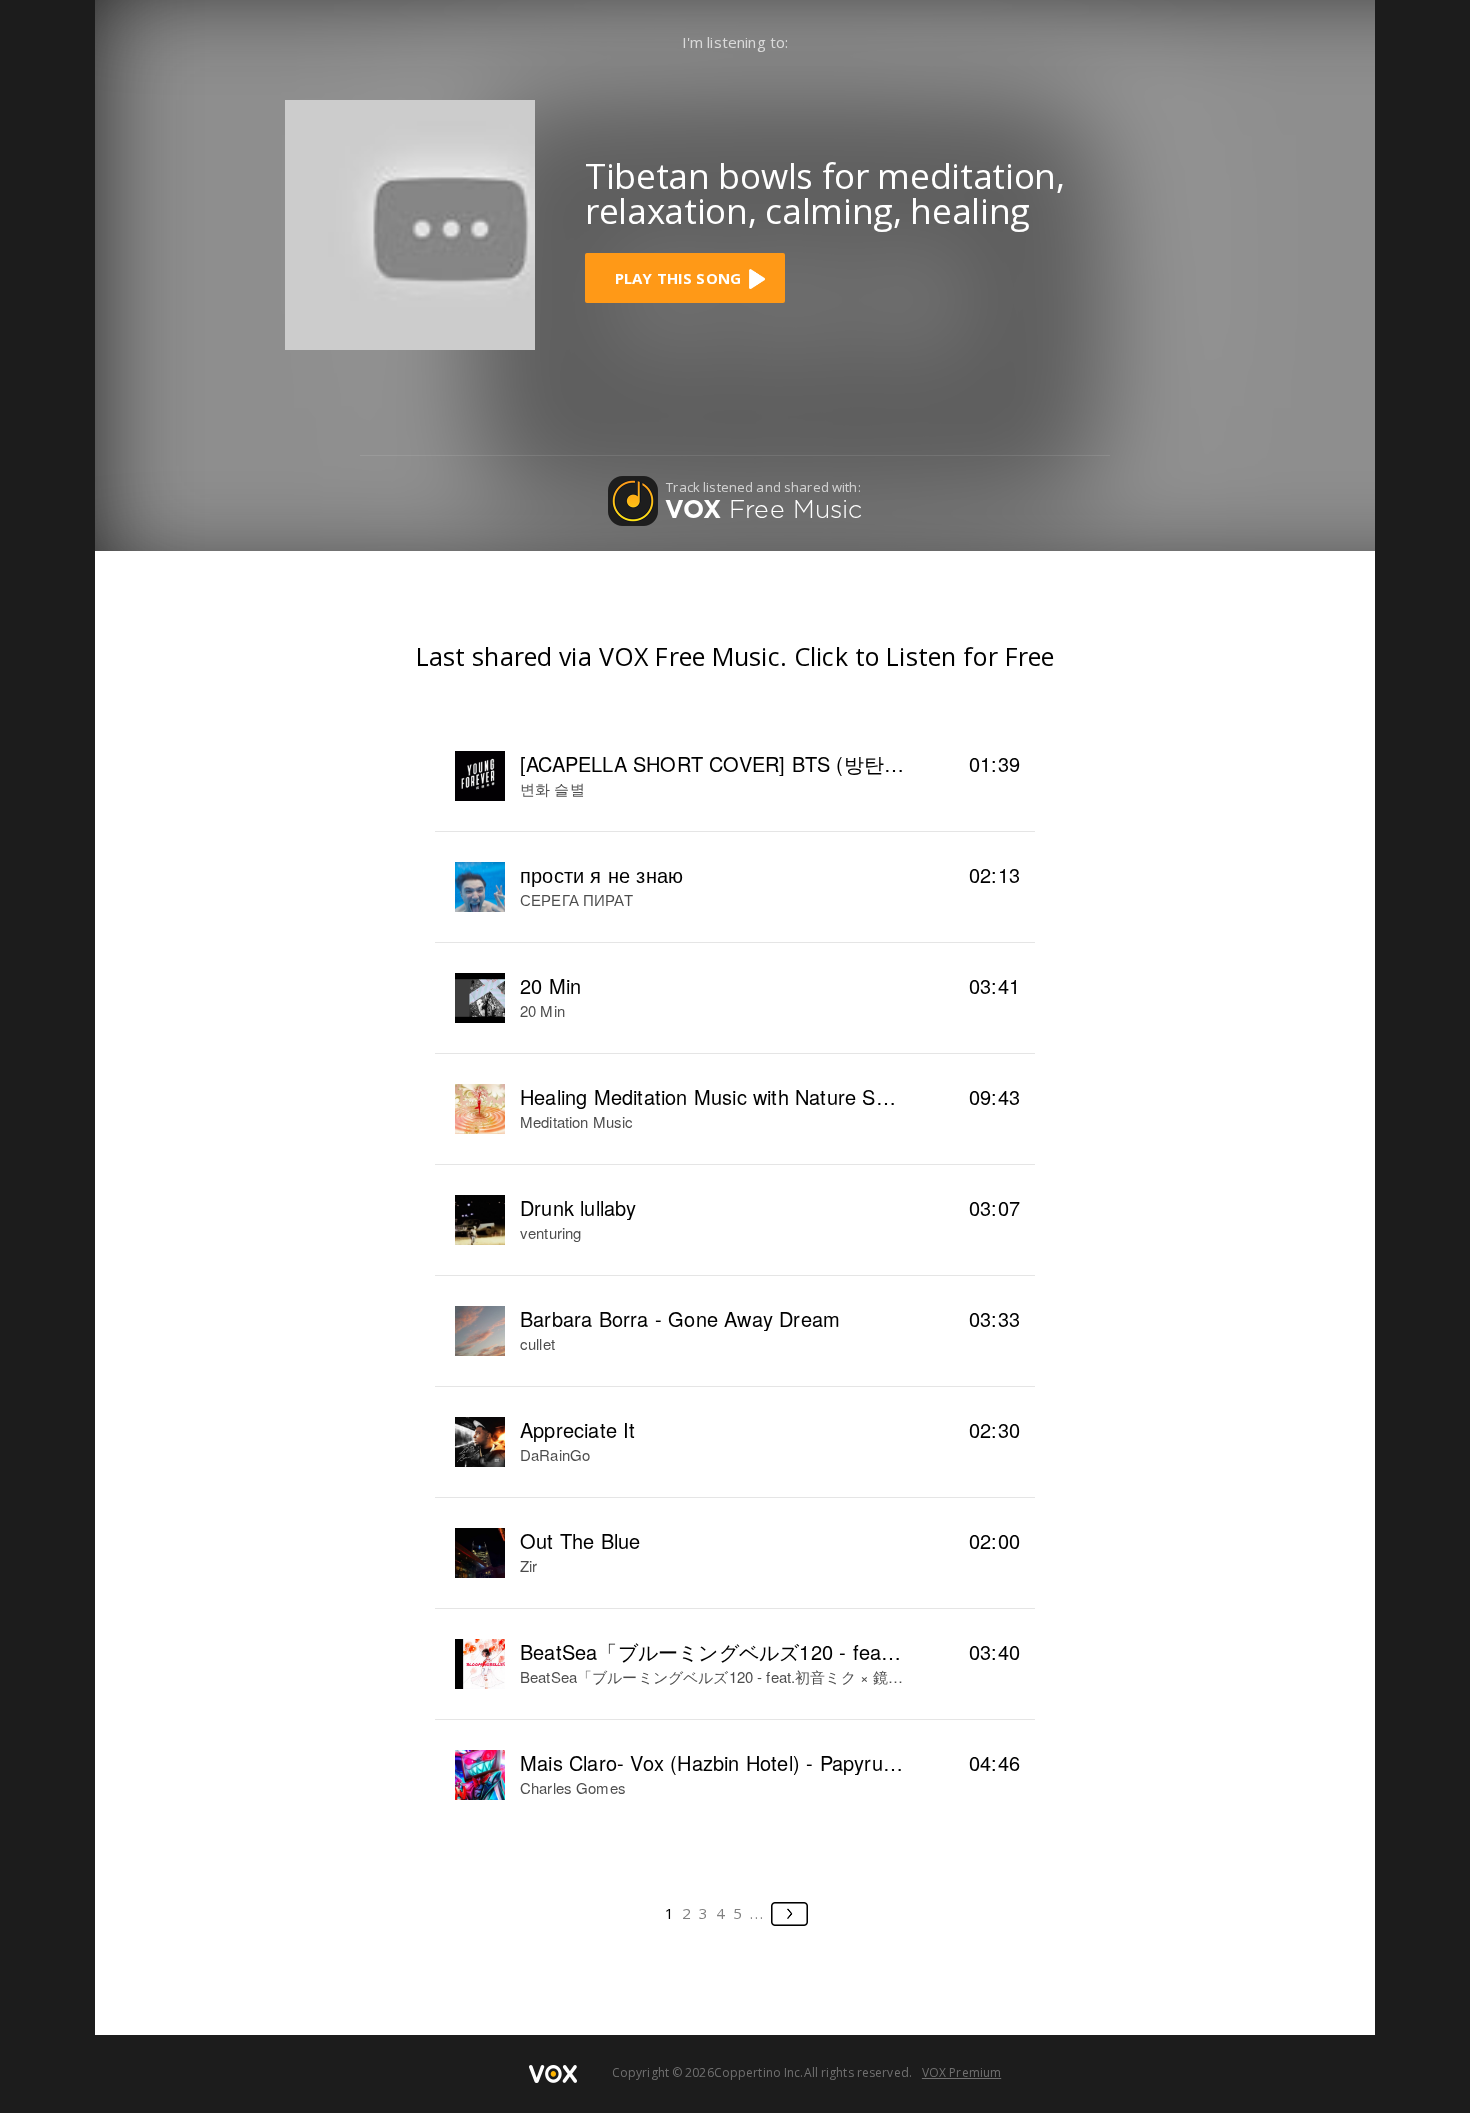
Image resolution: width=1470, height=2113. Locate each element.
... (757, 1913)
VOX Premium (961, 2072)
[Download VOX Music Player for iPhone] (410, 223)
